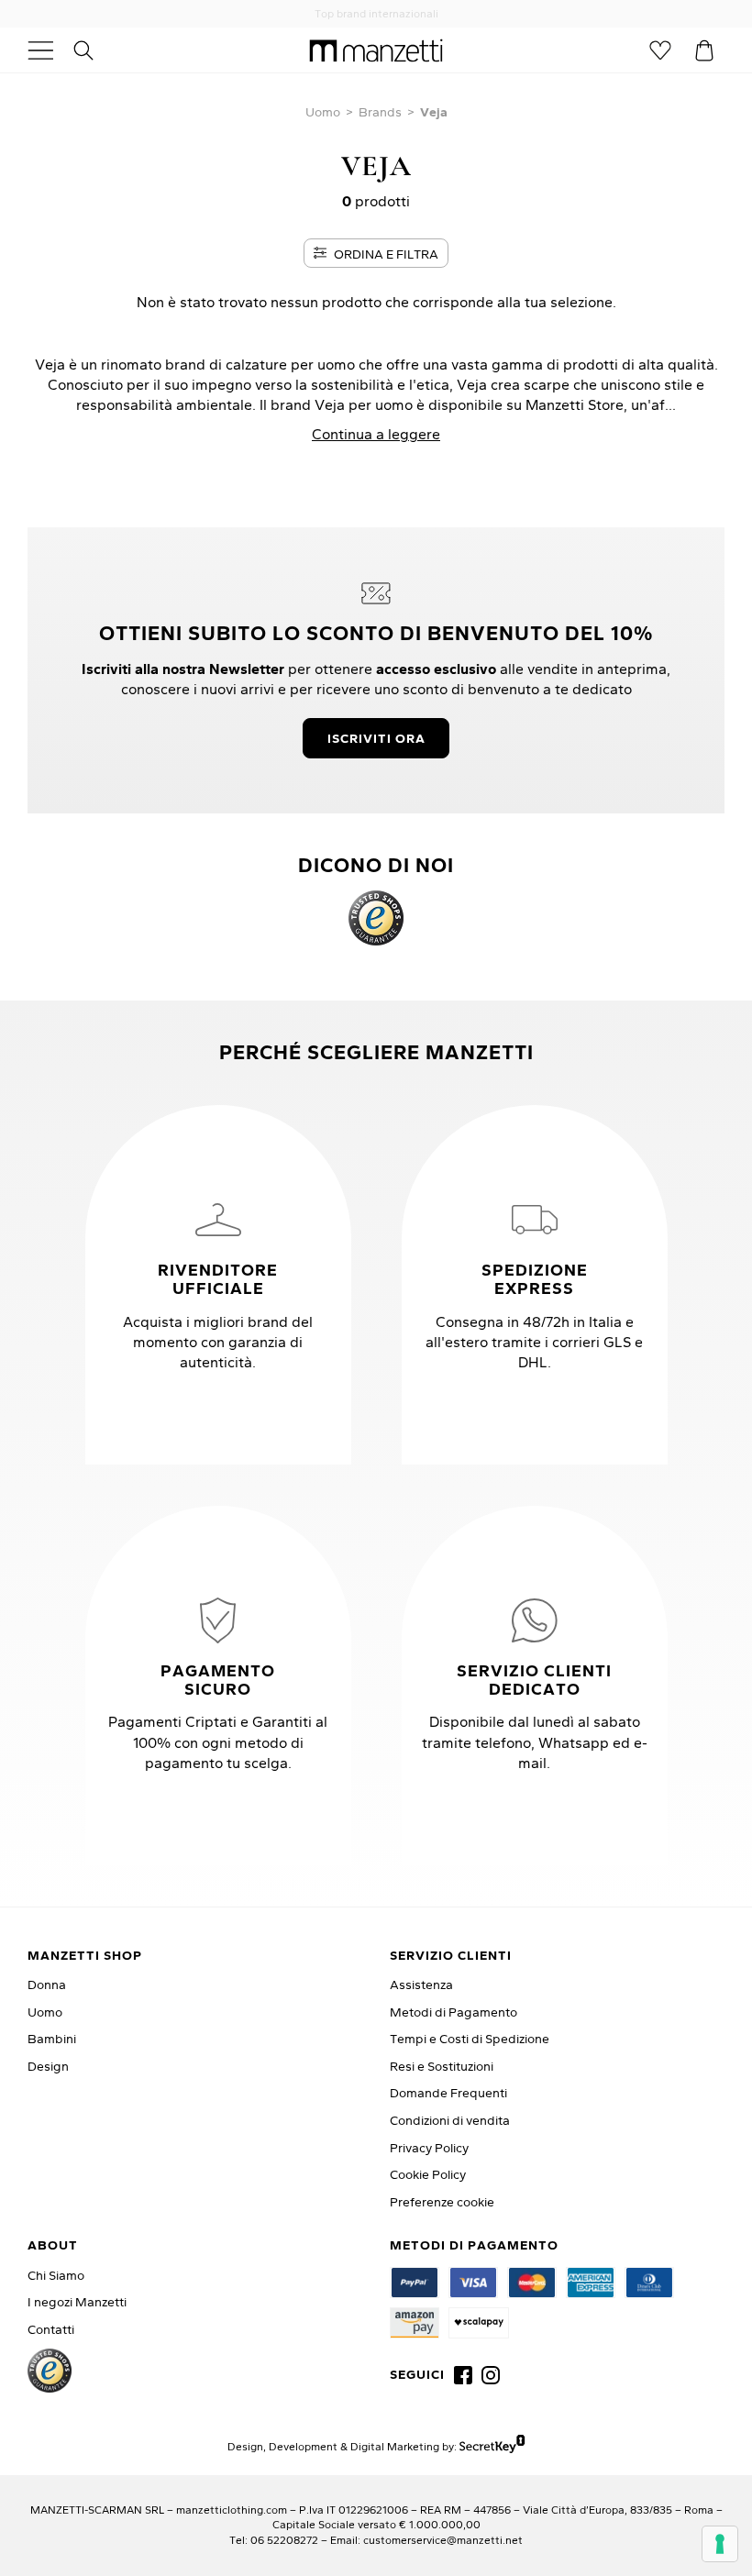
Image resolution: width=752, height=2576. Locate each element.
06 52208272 (284, 2540)
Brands (380, 112)
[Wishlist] (660, 50)
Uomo (323, 112)
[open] (48, 50)
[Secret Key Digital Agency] (492, 2445)
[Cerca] (94, 50)
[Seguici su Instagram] (491, 2375)
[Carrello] (704, 50)
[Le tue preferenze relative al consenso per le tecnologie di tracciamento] (720, 2544)
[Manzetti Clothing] (376, 50)
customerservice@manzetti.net (443, 2540)
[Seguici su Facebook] (463, 2375)
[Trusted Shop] (376, 918)
